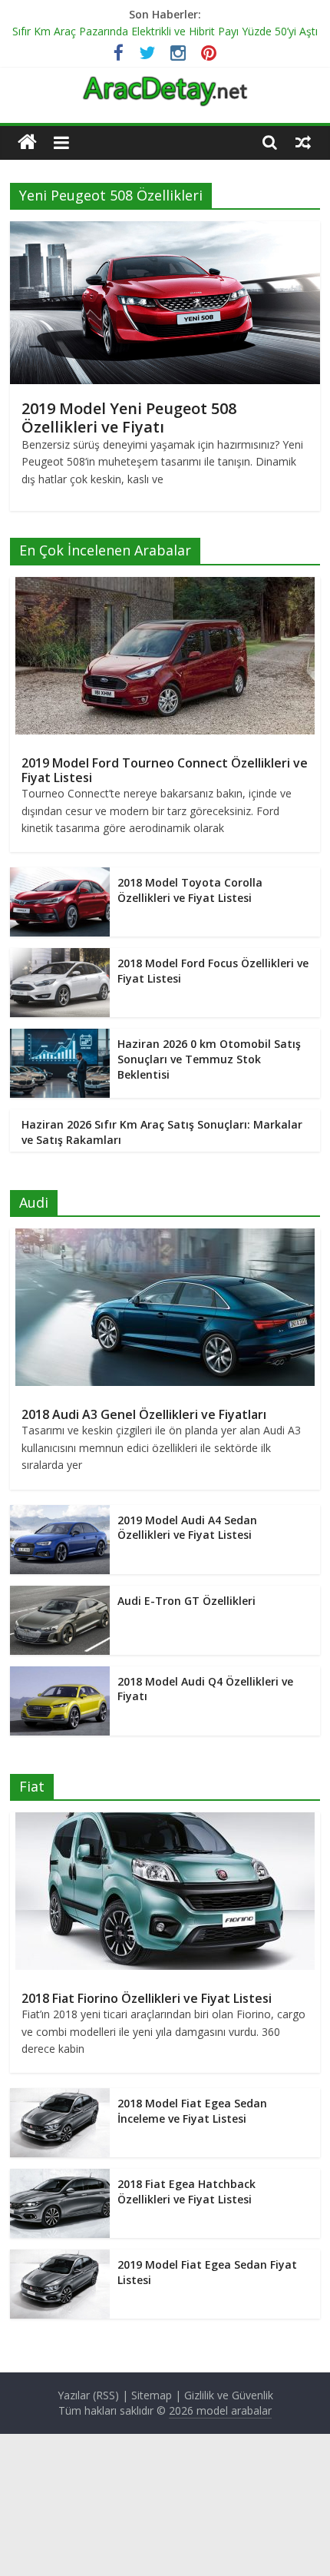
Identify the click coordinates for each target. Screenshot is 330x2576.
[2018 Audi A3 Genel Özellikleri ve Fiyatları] (165, 1237)
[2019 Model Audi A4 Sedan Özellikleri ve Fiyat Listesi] (60, 1513)
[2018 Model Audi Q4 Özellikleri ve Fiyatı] (60, 1674)
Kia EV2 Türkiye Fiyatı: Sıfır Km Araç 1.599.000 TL (133, 26)
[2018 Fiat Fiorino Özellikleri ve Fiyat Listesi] (165, 1820)
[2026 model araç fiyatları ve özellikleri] (165, 84)
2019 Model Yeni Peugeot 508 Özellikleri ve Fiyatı (129, 418)
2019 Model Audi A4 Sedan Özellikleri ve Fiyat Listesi (187, 1528)
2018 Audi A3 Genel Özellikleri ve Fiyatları (144, 1414)
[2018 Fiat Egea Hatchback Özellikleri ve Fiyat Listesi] (60, 2177)
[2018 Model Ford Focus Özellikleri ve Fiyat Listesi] (60, 956)
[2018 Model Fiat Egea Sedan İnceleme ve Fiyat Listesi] (60, 2096)
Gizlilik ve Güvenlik (229, 2395)
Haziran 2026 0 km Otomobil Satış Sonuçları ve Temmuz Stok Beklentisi (209, 1059)
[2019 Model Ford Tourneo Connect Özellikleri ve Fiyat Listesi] (165, 585)
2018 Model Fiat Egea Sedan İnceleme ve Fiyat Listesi (192, 2111)
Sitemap (152, 2395)
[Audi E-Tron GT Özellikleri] (60, 1594)
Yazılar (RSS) (88, 2395)
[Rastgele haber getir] (303, 142)
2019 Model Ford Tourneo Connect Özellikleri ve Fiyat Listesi (165, 770)
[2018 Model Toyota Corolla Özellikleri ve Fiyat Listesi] (60, 875)
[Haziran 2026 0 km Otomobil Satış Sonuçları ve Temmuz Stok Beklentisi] (60, 1037)
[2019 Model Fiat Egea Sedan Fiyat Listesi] (60, 2258)
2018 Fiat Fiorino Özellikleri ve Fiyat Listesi (147, 1998)
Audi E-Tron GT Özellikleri (186, 1601)
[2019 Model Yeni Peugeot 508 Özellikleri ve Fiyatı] (165, 230)
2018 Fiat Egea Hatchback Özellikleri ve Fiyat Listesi (186, 2191)
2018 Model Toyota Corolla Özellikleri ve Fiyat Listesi (190, 890)
